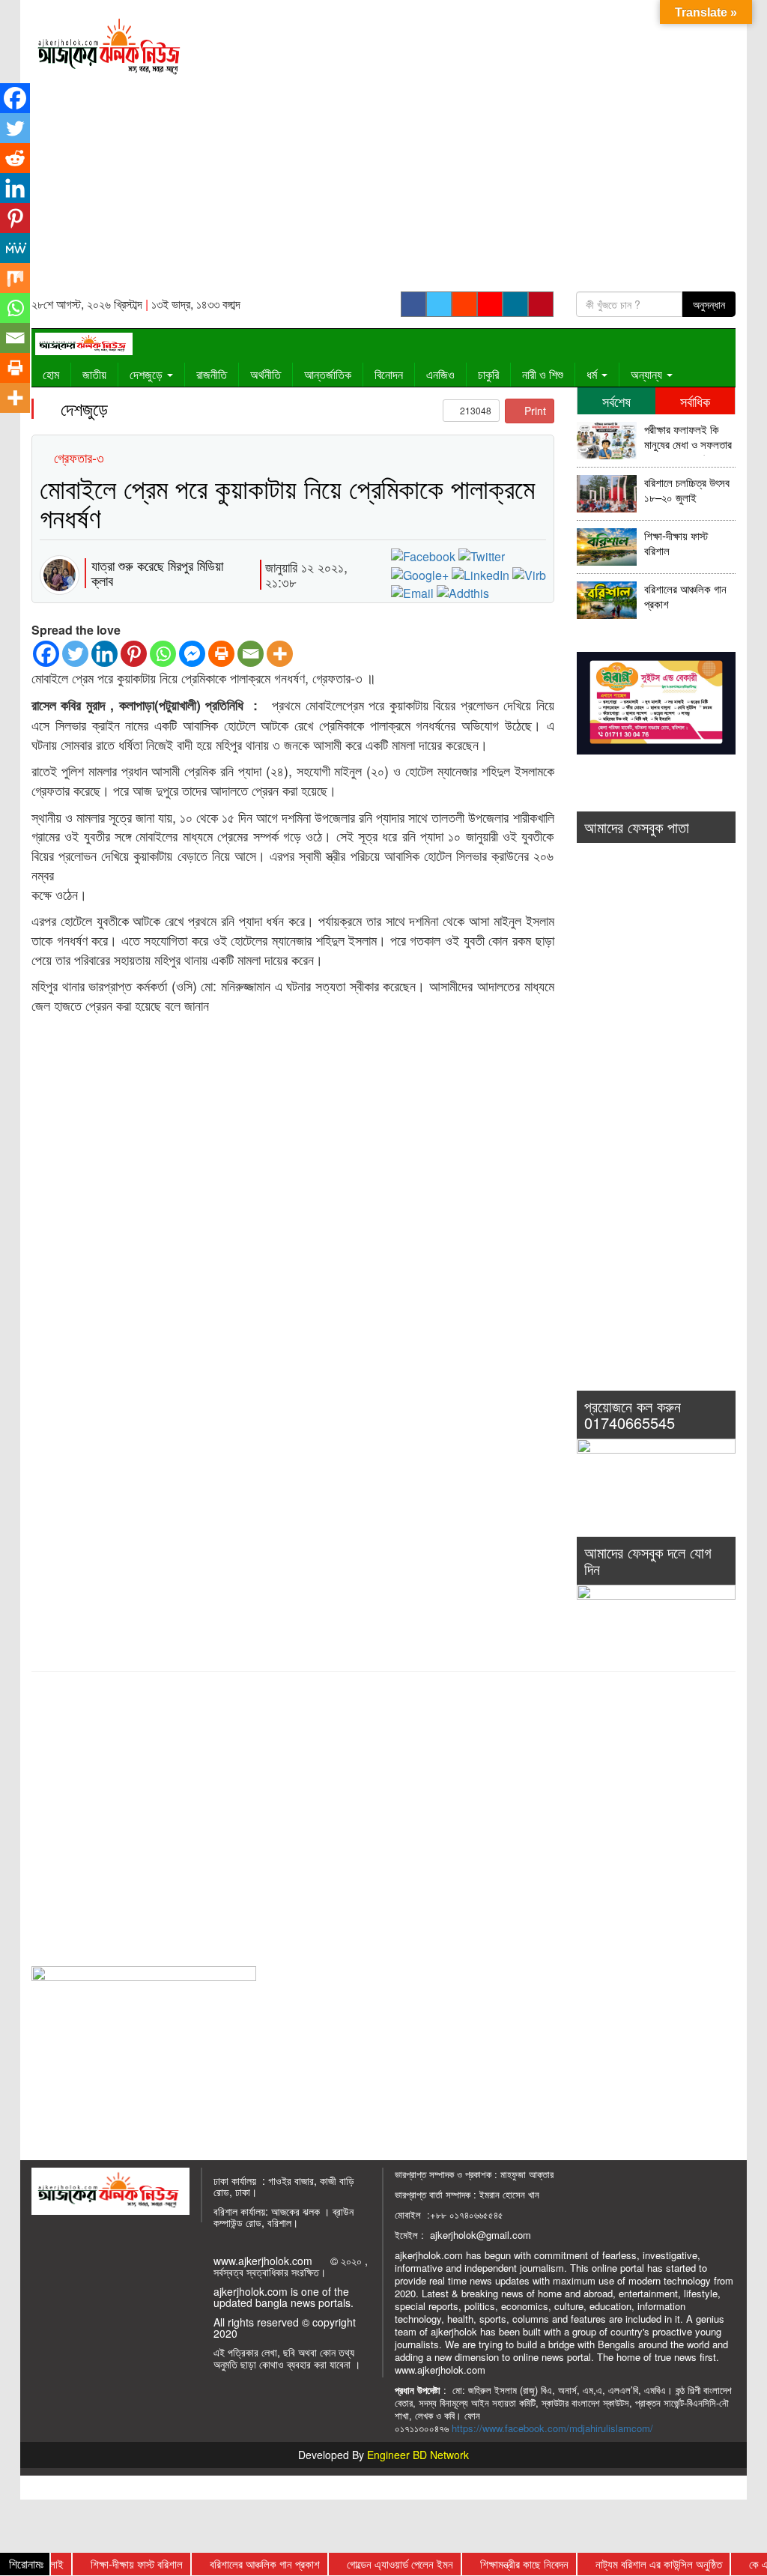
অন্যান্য (648, 374)
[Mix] (15, 278)
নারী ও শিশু (543, 374)
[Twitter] (75, 654)
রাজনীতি (212, 374)
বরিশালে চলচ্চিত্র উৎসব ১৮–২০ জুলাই (687, 490)
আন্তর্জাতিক (328, 374)
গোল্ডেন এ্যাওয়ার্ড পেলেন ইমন (376, 2564)
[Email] (251, 654)
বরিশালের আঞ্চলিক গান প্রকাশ (685, 597)
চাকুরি (488, 374)
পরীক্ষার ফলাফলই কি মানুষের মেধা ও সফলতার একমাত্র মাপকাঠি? (688, 439)
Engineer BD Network (418, 2455)
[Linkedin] (104, 654)
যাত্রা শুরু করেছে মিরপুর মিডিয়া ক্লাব (157, 572)
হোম (51, 374)
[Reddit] (15, 158)
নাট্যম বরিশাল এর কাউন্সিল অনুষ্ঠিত (635, 2564)
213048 (475, 410)
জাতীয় (94, 374)
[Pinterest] (134, 654)
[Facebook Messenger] (192, 654)
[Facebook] (46, 654)
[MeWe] (15, 248)
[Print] (221, 654)
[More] (280, 654)
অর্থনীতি (266, 374)
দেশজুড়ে (148, 374)
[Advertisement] (475, 151)
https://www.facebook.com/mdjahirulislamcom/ (552, 2428)
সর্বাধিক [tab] (695, 401)
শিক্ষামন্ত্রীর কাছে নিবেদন (500, 2564)
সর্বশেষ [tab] (616, 401)
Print (534, 411)
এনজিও (440, 374)
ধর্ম (593, 374)
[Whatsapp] (163, 654)
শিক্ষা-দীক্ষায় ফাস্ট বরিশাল (676, 544)
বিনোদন (389, 374)
